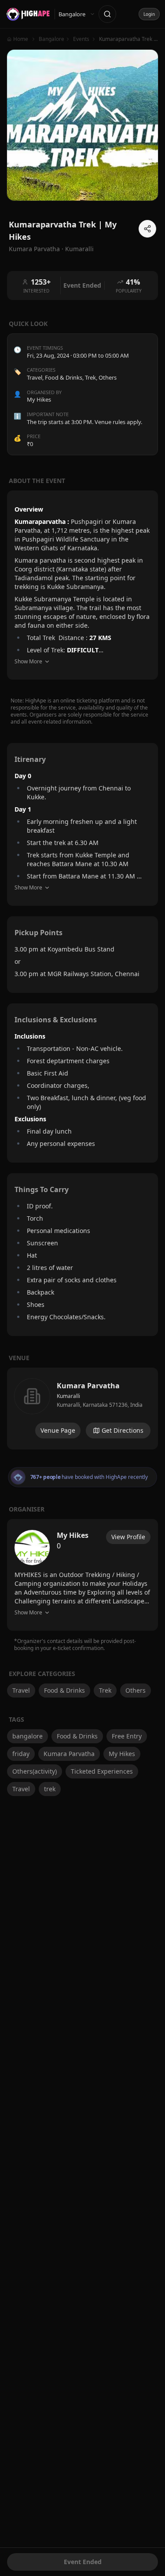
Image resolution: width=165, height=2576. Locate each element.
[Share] (147, 229)
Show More (28, 661)
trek (50, 1789)
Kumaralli (79, 249)
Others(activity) (35, 1771)
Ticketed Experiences (102, 1771)
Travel (35, 377)
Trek (90, 377)
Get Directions (123, 1430)
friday (21, 1754)
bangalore (27, 1736)
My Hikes (122, 1754)
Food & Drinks (64, 377)
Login (149, 14)
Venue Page (58, 1430)
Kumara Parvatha (69, 1754)
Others (108, 377)
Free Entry (127, 1736)
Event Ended (83, 2562)
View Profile (128, 1537)
